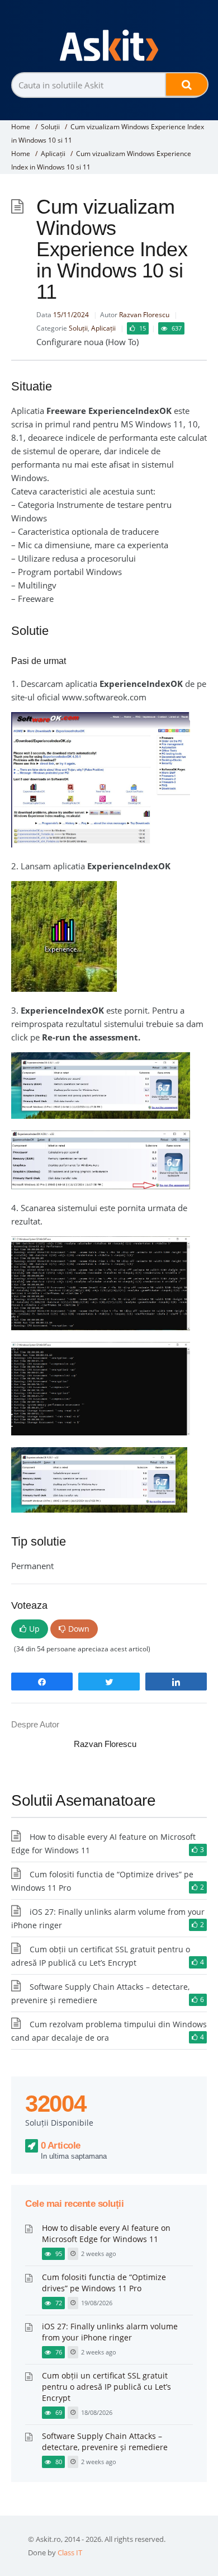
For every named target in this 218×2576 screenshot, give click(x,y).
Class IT (70, 2553)
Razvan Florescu (144, 315)
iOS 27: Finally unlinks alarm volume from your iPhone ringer (110, 2332)
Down (79, 1629)
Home (21, 127)
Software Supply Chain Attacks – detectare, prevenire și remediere (105, 2441)
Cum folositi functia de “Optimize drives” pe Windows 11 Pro (104, 2283)
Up (34, 1629)
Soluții (50, 127)
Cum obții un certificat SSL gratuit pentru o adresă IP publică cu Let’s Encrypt (106, 2387)
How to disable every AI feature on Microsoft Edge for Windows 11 (106, 2233)
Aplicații (53, 154)
